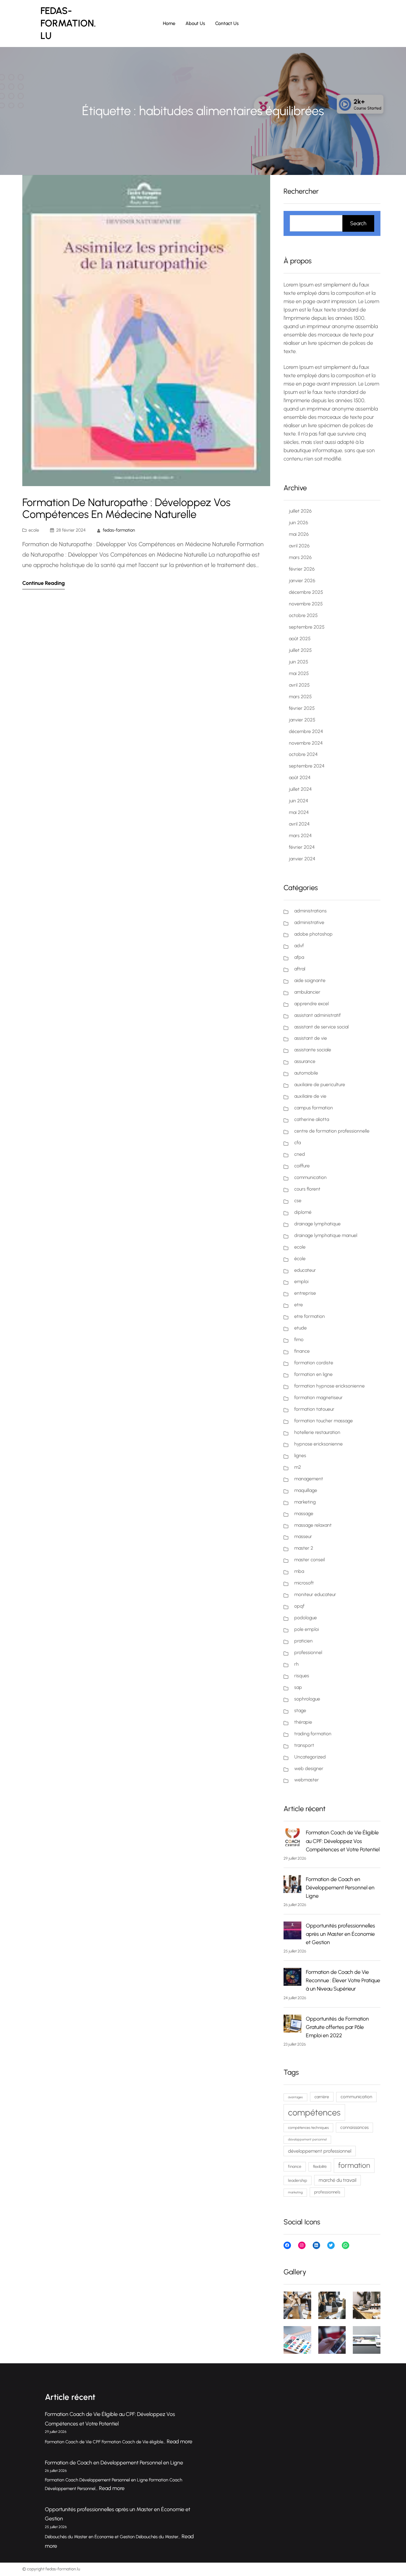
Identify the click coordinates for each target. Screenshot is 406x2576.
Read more (180, 2442)
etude (300, 1328)
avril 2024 (299, 824)
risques (302, 1676)
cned (300, 1154)
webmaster (307, 1780)
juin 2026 (299, 523)
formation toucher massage (324, 1421)
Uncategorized (310, 1757)
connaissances (354, 2127)
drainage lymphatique (317, 1224)
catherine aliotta (312, 1119)
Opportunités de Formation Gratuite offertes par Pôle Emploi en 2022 (337, 2027)
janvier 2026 (302, 581)
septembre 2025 (307, 627)
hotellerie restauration (317, 1432)
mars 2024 (300, 836)
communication (310, 1177)
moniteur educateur (315, 1594)
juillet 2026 (300, 511)
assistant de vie (311, 1038)
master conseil (310, 1560)
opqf (299, 1606)
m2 (298, 1467)
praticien (303, 1641)
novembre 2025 (306, 604)
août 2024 (300, 778)
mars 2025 (300, 697)
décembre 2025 (306, 592)
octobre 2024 (303, 754)
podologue (306, 1618)
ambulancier (307, 992)
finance (302, 1351)
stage (300, 1710)
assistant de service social (321, 1027)
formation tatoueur (314, 1409)
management (309, 1479)
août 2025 (300, 639)
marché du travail (337, 2180)
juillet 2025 (300, 650)
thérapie (303, 1722)
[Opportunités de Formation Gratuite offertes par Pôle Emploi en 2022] (292, 2025)
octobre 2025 (303, 615)
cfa (298, 1143)
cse (298, 1201)
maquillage (306, 1490)
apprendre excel (311, 1004)
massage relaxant (313, 1525)
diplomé (303, 1212)
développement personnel (307, 2139)
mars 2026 (300, 557)
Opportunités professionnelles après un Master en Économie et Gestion (340, 1934)
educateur (305, 1270)
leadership (298, 2180)
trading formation (313, 1734)
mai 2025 (299, 673)
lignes (300, 1455)
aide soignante (310, 980)
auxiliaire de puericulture (320, 1085)
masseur (303, 1536)
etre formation (310, 1316)
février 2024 (302, 847)
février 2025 (302, 708)
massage (304, 1514)
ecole (34, 530)
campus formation (314, 1108)
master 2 (304, 1548)
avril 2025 (299, 685)
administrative (309, 922)
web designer (309, 1768)
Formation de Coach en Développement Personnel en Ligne (340, 1888)
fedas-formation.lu (68, 23)
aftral (300, 969)
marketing (305, 1502)
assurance (305, 1061)
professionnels (327, 2192)
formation (354, 2165)
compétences (314, 2112)
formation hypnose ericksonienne (329, 1386)
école (300, 1259)
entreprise (305, 1293)
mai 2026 (299, 534)
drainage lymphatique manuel (326, 1235)
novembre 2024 (306, 743)
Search (358, 223)
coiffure (302, 1166)
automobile (306, 1073)
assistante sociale (313, 1050)
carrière (322, 2097)
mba (299, 1571)
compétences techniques (308, 2128)
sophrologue (307, 1699)
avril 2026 (299, 546)
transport (304, 1745)
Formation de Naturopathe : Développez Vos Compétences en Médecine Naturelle (126, 508)
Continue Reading (44, 583)
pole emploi (307, 1629)
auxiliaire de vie (310, 1096)
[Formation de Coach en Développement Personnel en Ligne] (292, 1885)
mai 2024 (299, 812)
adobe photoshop (313, 934)
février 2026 (302, 569)
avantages (295, 2097)
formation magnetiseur (318, 1397)
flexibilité (320, 2166)
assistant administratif (317, 1015)
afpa (299, 957)
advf (299, 946)
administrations (310, 911)
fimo (299, 1339)
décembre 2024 (306, 731)
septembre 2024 (307, 766)
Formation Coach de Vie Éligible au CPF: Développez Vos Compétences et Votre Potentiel (343, 1841)
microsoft (304, 1583)
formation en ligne (313, 1374)
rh (296, 1664)
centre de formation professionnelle (332, 1131)
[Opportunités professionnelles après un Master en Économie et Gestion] (292, 1932)
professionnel (308, 1652)
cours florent (307, 1189)
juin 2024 (299, 801)
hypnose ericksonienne (318, 1444)
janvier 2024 (302, 859)
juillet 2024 (300, 789)
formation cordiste (314, 1363)
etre (299, 1305)
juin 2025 (299, 662)
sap (298, 1687)
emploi (301, 1281)
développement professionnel (320, 2151)
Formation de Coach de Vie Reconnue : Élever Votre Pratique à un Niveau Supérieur (343, 1980)
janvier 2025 (302, 720)
